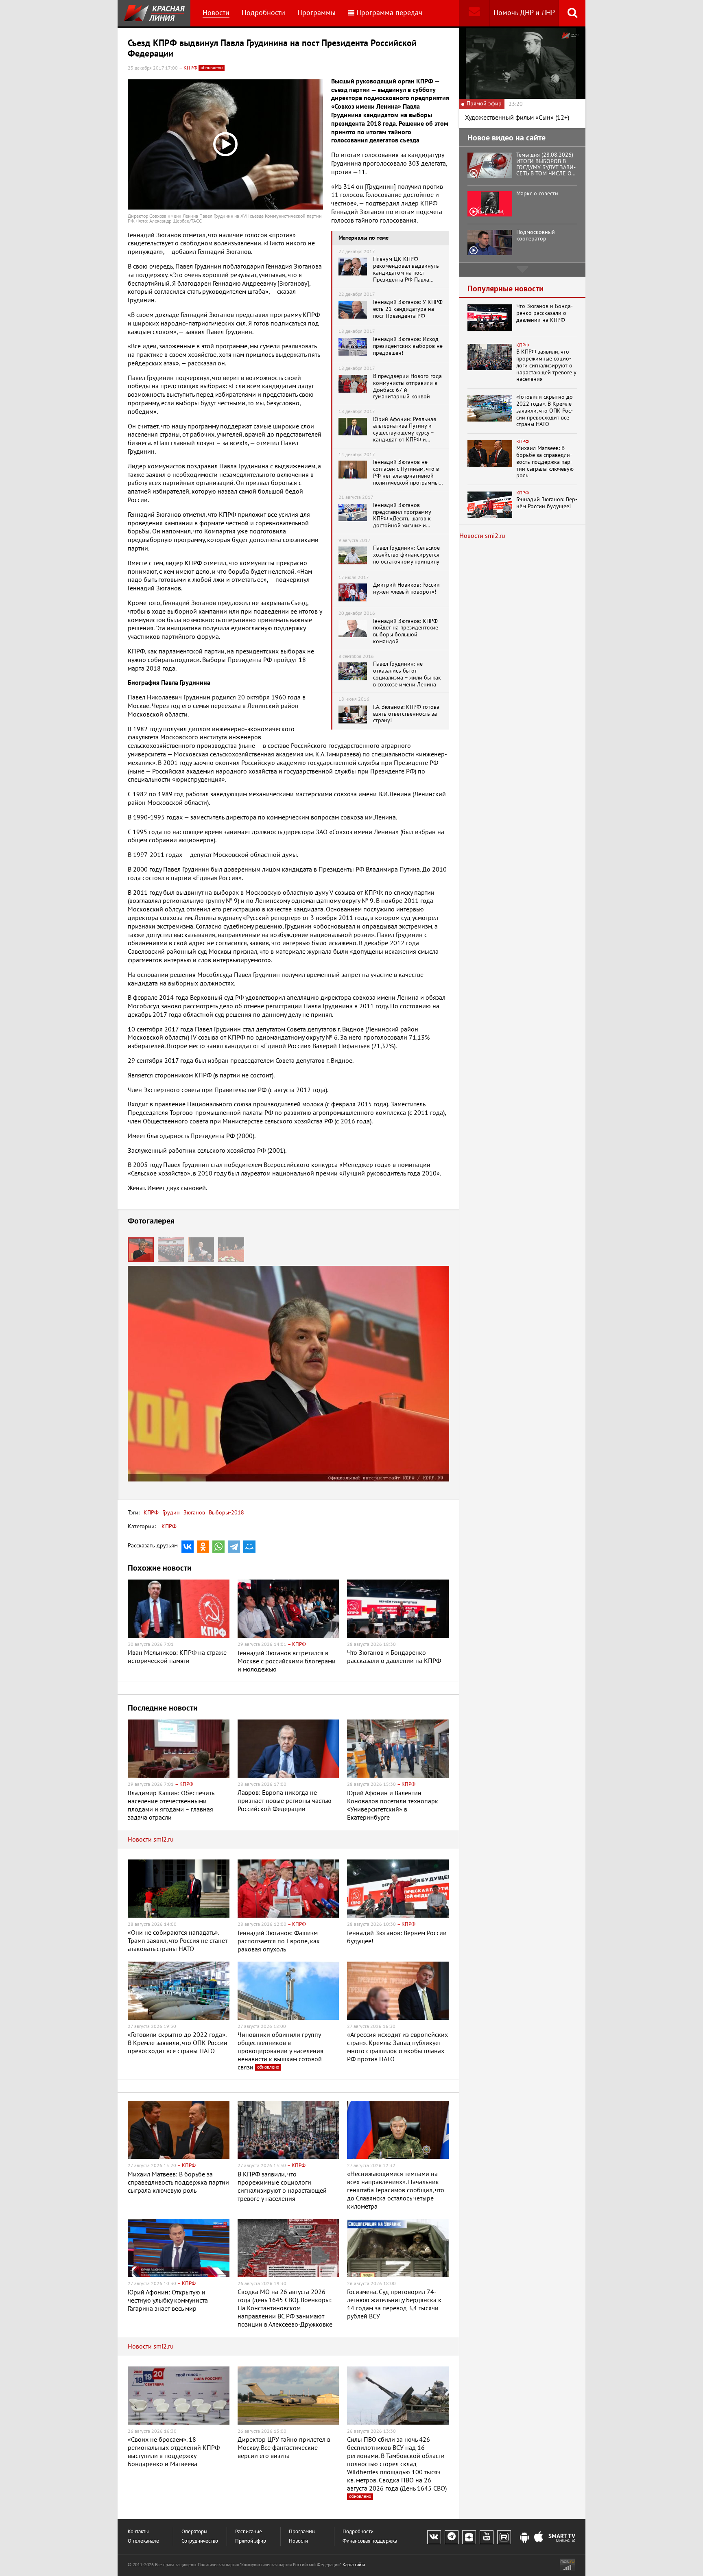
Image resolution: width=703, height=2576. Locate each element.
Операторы (194, 2532)
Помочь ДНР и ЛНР (524, 13)
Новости (216, 13)
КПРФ (151, 1513)
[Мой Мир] (249, 1547)
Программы (317, 13)
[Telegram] (234, 1547)
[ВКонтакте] (188, 1547)
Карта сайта (354, 2565)
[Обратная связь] (474, 13)
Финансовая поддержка (370, 2541)
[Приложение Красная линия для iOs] (539, 2538)
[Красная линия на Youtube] (487, 2537)
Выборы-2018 (226, 1513)
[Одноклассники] (203, 1547)
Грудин (170, 1513)
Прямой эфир (251, 2541)
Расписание (249, 2532)
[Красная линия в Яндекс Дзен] (469, 2537)
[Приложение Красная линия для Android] (524, 2538)
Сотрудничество (200, 2541)
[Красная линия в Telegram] (452, 2537)
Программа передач (389, 13)
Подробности (263, 13)
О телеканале (143, 2541)
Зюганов (193, 1513)
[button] (173, 1250)
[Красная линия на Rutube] (504, 2537)
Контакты (138, 2532)
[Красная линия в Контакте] (434, 2537)
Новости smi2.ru (151, 1840)
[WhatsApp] (218, 1547)
